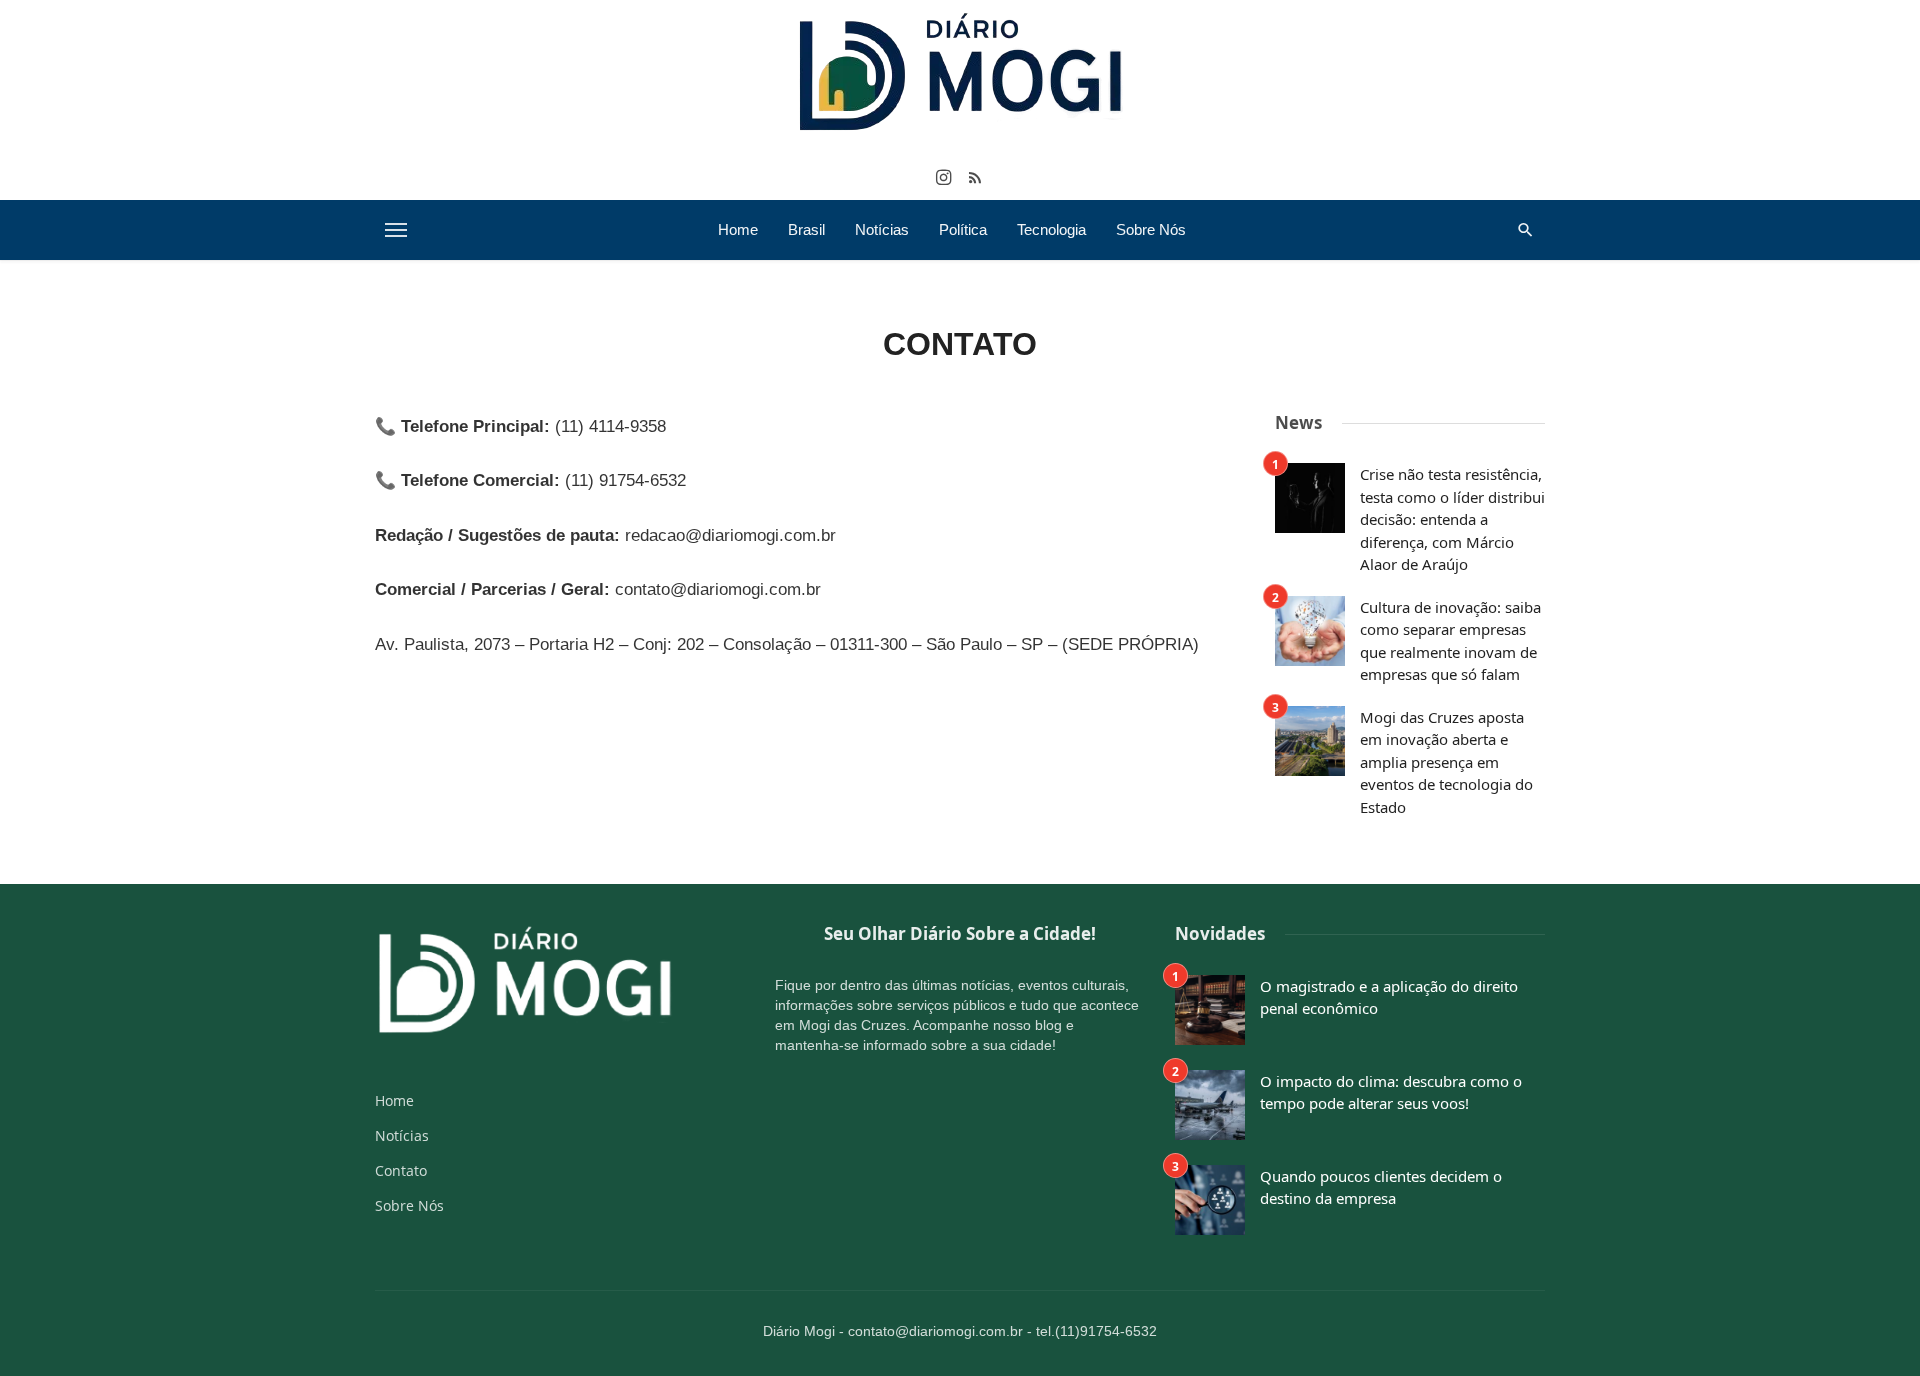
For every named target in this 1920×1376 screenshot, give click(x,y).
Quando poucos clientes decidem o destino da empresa (1381, 1187)
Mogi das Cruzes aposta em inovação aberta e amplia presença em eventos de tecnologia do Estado (1446, 762)
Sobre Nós (1151, 229)
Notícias (882, 229)
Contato (401, 1170)
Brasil (806, 229)
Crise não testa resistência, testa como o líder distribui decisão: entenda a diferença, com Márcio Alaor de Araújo (1452, 519)
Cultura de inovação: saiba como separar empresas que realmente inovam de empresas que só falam (1450, 641)
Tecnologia (1051, 229)
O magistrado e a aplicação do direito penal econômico (1389, 997)
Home (738, 229)
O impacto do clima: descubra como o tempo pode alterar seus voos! (1391, 1092)
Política (963, 229)
